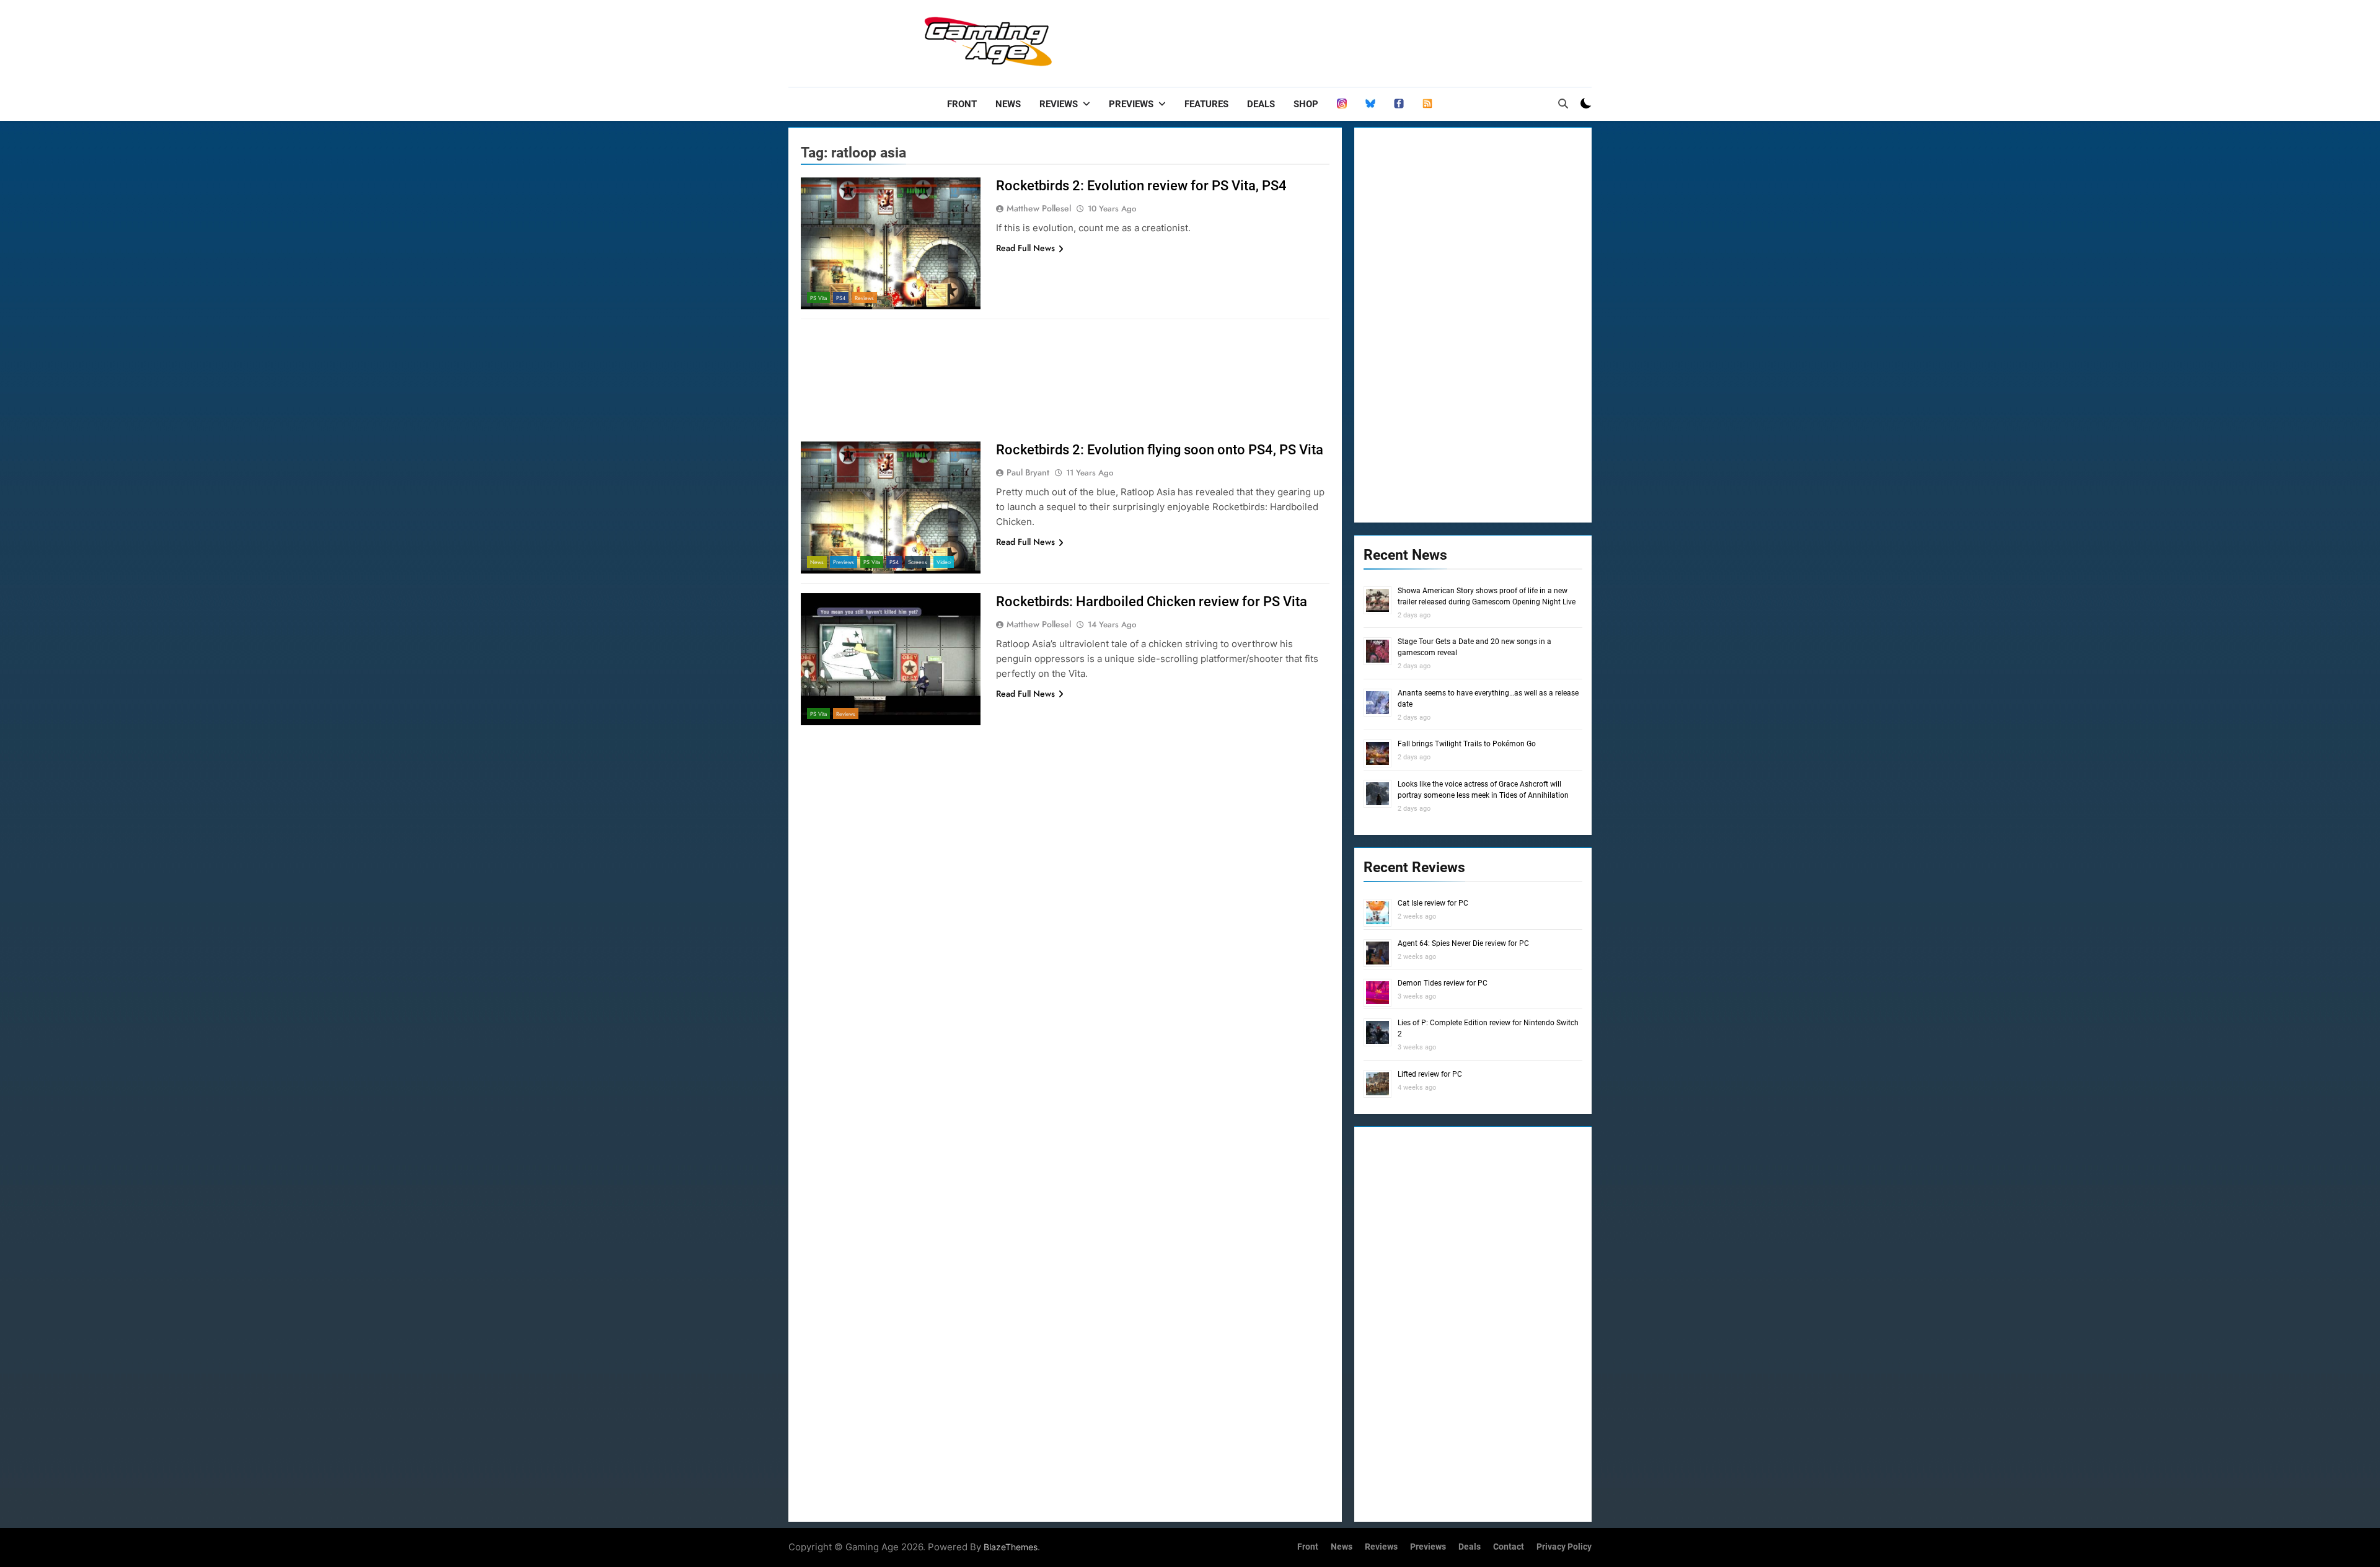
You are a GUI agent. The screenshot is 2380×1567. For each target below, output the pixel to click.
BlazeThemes (1011, 1547)
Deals (1261, 104)
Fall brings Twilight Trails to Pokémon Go (1467, 744)
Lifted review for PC (1430, 1074)
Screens (918, 562)
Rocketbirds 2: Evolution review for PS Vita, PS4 (1141, 186)
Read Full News (1025, 248)
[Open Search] (1563, 104)
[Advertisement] (1366, 40)
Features (1206, 104)
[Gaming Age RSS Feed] (1427, 104)
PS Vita (818, 298)
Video (944, 562)
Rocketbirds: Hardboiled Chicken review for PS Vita (1152, 602)
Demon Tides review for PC (1443, 983)
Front (962, 104)
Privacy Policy (1564, 1547)
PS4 (841, 298)
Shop (1306, 104)
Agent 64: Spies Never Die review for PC (1463, 943)
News (1008, 104)
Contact (1509, 1547)
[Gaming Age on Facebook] (1399, 104)
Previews (1131, 104)
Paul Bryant (1028, 472)
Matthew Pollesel (1039, 208)
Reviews (1059, 104)
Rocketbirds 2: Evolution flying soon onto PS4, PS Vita (1160, 450)
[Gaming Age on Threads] (1342, 104)
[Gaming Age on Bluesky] (1370, 104)
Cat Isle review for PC (1433, 903)
